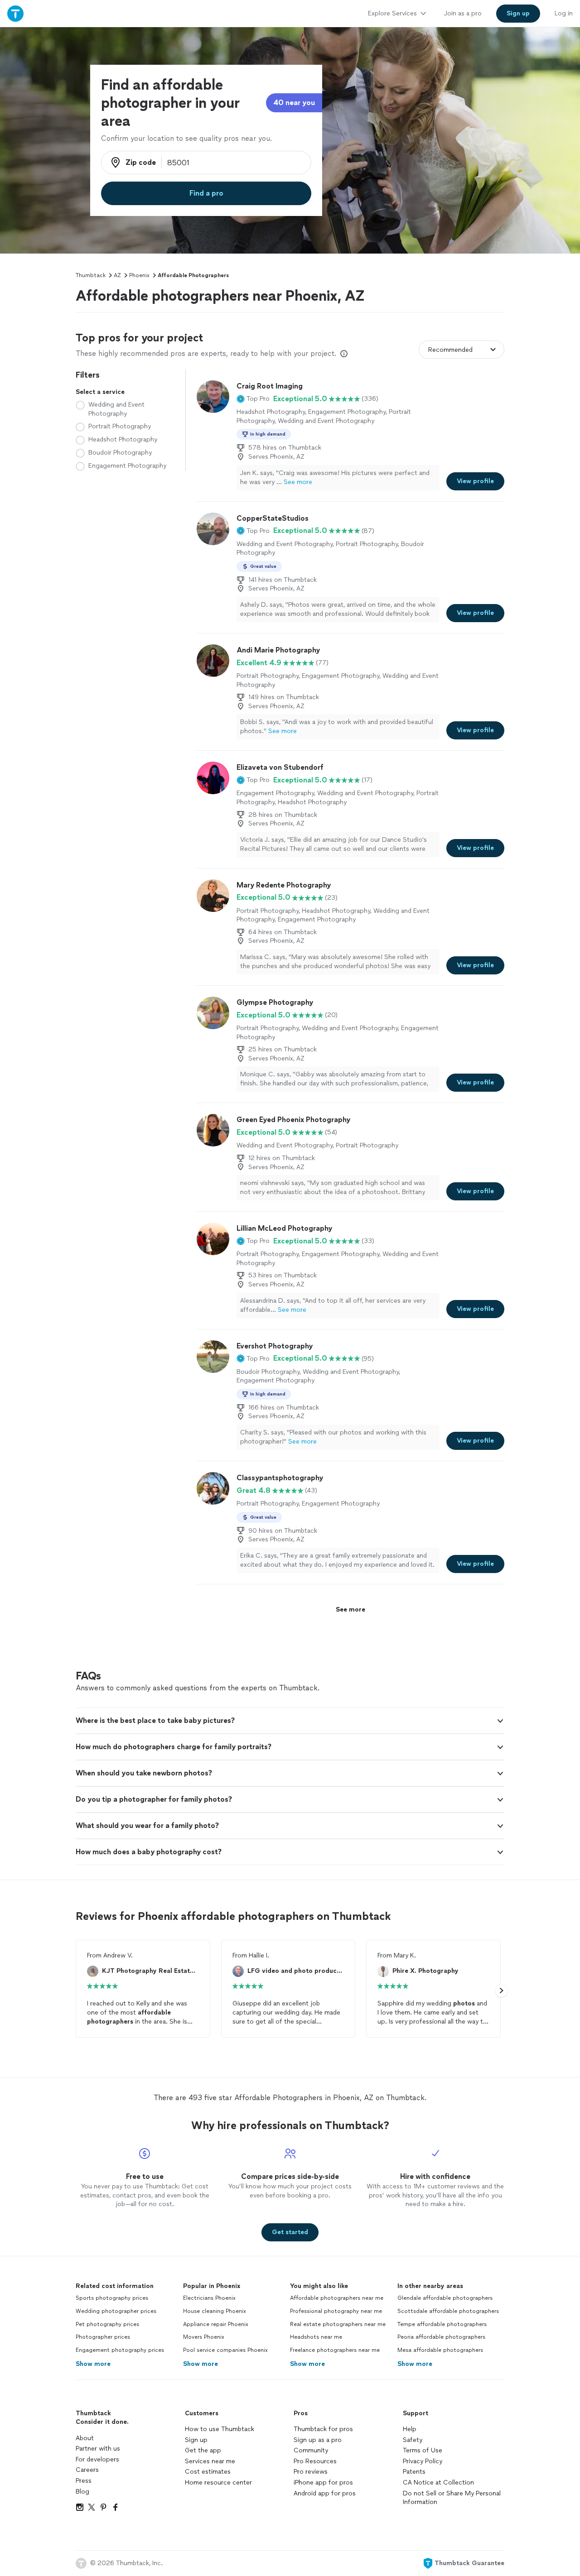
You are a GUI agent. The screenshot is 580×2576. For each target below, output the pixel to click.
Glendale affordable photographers (445, 2298)
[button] (253, 399)
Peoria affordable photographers (441, 2337)
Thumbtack (91, 275)
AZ (117, 275)
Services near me (210, 2461)
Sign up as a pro (318, 2440)
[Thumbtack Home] (15, 13)
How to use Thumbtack (220, 2429)
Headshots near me (316, 2337)
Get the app (203, 2450)
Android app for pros (325, 2493)
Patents (414, 2472)
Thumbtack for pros (323, 2429)
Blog (82, 2492)
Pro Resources (315, 2461)
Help (410, 2429)
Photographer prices (103, 2337)
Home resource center (218, 2482)
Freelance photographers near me (335, 2350)
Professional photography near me (336, 2311)
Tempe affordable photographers (442, 2324)
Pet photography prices (107, 2324)
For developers (97, 2459)
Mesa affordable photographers (440, 2350)
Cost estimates (208, 2472)
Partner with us (98, 2449)
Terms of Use (423, 2450)
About (85, 2438)
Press (84, 2481)
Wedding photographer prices (116, 2311)
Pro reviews (311, 2472)
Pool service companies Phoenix (225, 2350)
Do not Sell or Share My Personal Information (452, 2498)
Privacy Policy (423, 2461)
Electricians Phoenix (209, 2298)
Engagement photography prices (120, 2350)
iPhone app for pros (323, 2482)
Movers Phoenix (204, 2337)
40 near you (294, 103)
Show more (93, 2364)
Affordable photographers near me (337, 2298)
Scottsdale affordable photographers (448, 2311)
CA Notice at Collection (438, 2482)
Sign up (196, 2440)
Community (311, 2450)
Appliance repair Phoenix (216, 2324)
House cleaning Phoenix (215, 2311)
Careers (87, 2470)
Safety (413, 2440)
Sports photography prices (112, 2298)
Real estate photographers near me (338, 2324)
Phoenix (139, 275)
